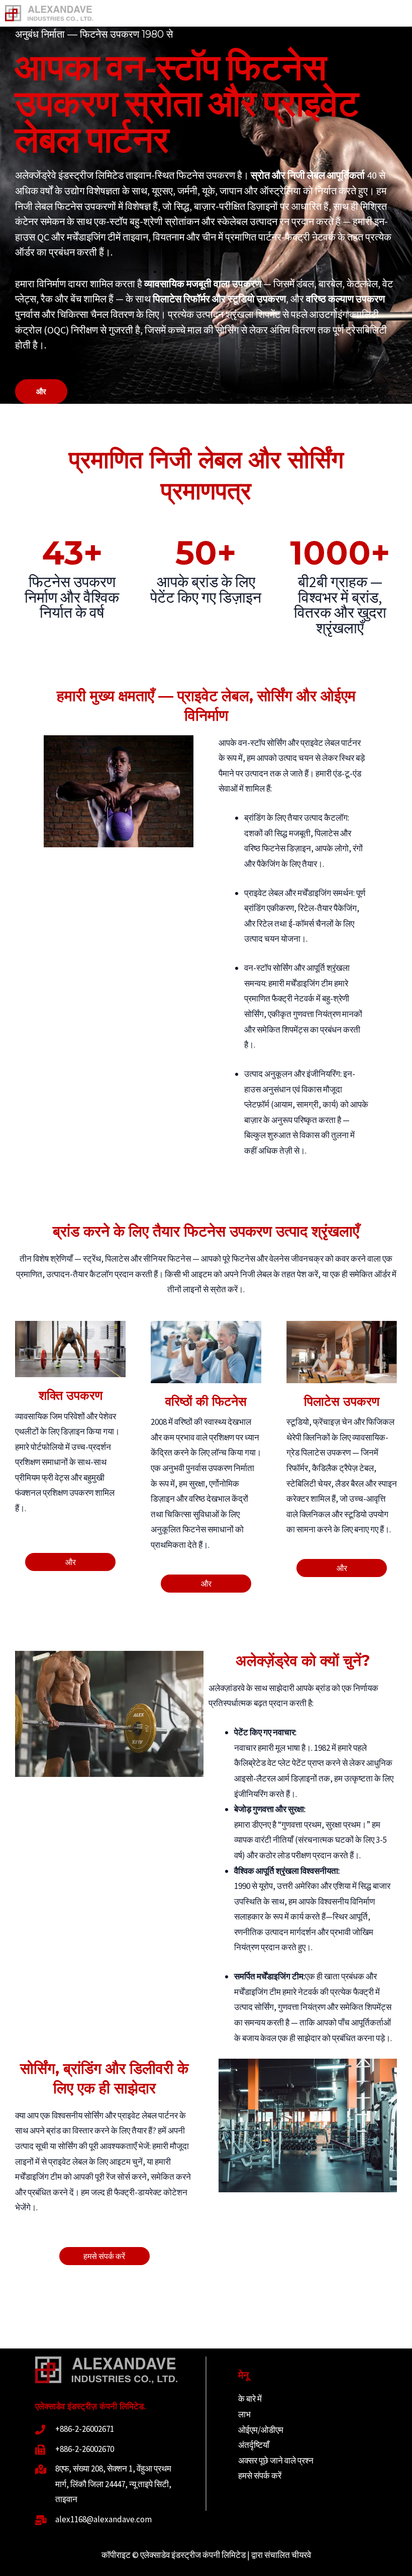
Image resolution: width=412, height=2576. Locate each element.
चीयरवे (301, 2555)
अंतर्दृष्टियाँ (254, 2445)
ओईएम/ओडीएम (261, 2430)
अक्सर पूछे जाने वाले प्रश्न (276, 2460)
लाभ (244, 2414)
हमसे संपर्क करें (260, 2476)
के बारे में (250, 2399)
